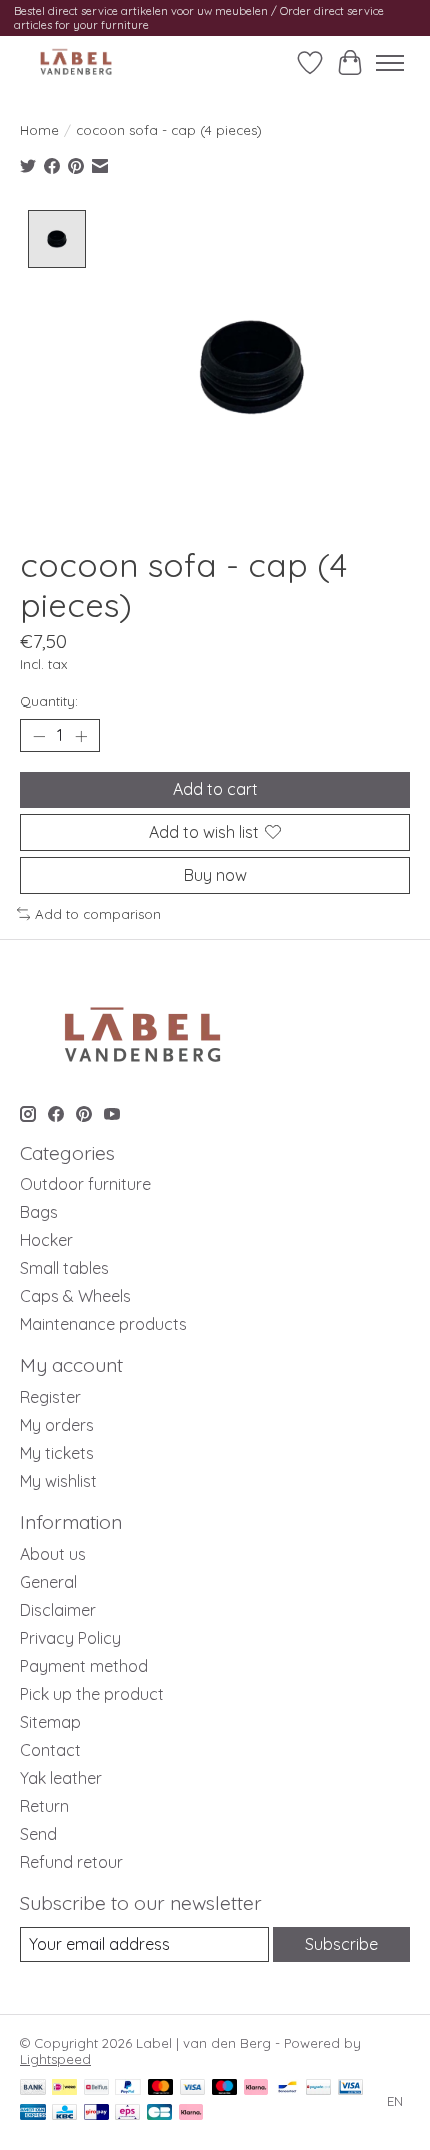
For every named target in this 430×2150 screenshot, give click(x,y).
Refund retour (71, 1862)
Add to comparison (98, 914)
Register (50, 1397)
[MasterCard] (161, 2088)
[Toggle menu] (390, 63)
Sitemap (50, 1722)
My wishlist (58, 1481)
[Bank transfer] (33, 2088)
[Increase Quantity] (81, 736)
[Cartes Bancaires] (159, 2113)
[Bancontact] (287, 2088)
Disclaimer (58, 1610)
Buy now (215, 875)
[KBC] (64, 2113)
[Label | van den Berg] (76, 62)
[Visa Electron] (350, 2088)
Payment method (84, 1666)
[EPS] (127, 2113)
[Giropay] (96, 2113)
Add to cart (215, 789)
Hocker (46, 1240)
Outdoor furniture (85, 1184)
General (48, 1582)
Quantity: (49, 701)
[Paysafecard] (318, 2088)
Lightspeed (55, 2059)
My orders (57, 1425)
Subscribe (341, 1944)
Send (38, 1834)
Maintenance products (103, 1324)
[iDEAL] (64, 2088)
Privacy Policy (70, 1638)
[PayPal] (128, 2088)
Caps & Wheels (75, 1296)
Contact (50, 1750)
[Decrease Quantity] (39, 736)
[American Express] (33, 2113)
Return (44, 1806)
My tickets (57, 1453)
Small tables (64, 1268)
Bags (39, 1212)
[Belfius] (96, 2088)
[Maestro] (225, 2088)
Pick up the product (92, 1694)
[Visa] (193, 2088)
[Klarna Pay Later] (191, 2113)
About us (53, 1554)
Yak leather (61, 1778)
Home (39, 130)
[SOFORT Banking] (256, 2088)
